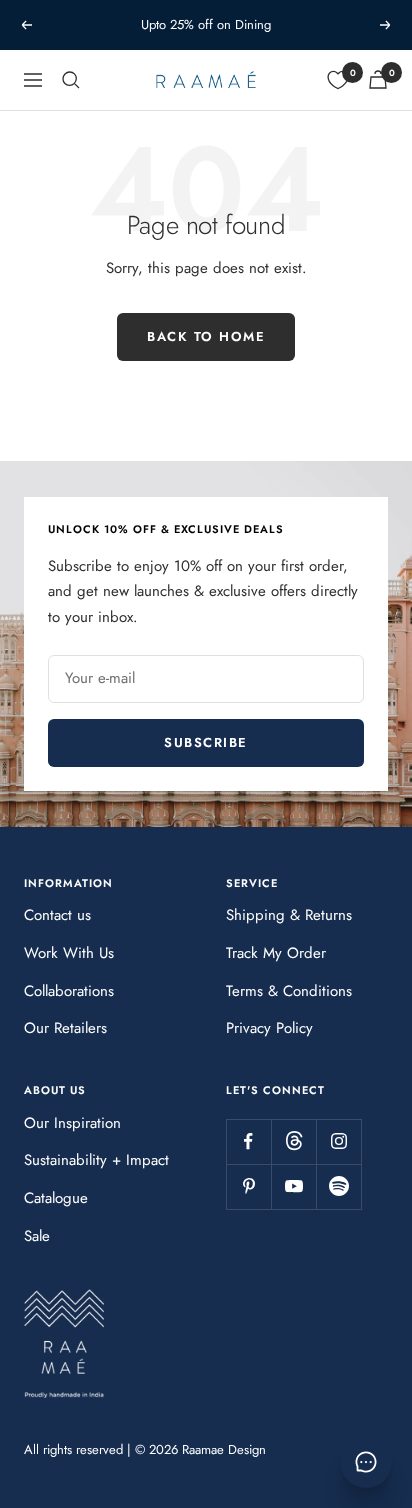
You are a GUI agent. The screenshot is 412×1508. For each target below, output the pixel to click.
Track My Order (276, 953)
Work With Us (69, 953)
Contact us (57, 915)
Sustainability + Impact (96, 1160)
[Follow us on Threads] (293, 1141)
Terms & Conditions (289, 991)
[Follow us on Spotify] (338, 1186)
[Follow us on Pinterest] (248, 1186)
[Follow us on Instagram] (338, 1141)
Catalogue (56, 1198)
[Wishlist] (338, 80)
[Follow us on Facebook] (248, 1141)
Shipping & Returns (289, 915)
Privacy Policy (269, 1028)
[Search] (71, 80)
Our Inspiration (72, 1123)
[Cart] (378, 79)
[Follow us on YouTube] (293, 1186)
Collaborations (69, 991)
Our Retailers (65, 1028)
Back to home (206, 336)
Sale (37, 1236)
